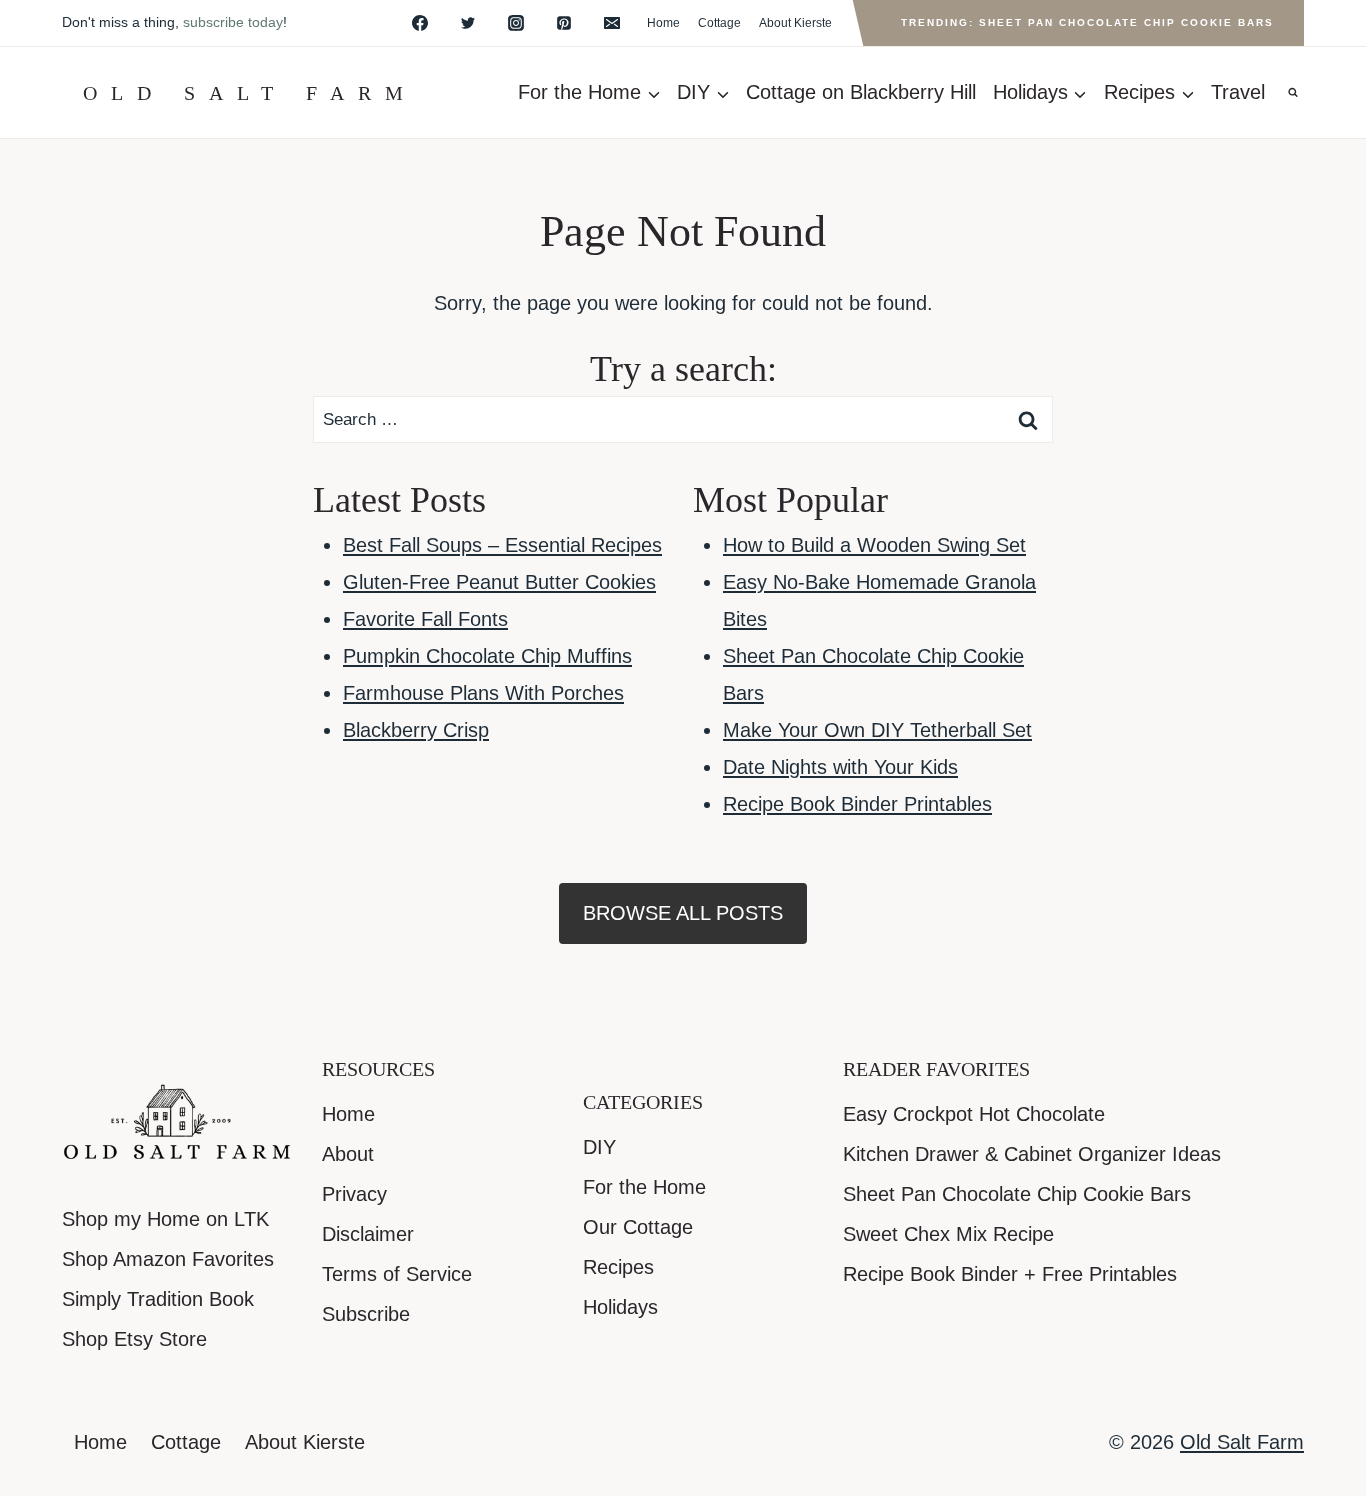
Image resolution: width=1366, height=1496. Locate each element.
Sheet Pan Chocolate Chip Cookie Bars (1017, 1194)
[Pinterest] (564, 23)
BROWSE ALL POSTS (683, 913)
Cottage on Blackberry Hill (861, 92)
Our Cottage (638, 1227)
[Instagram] (516, 23)
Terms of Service (397, 1274)
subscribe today (233, 22)
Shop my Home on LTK (165, 1219)
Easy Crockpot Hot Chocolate (974, 1114)
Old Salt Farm (1242, 1442)
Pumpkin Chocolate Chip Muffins (487, 656)
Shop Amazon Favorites (168, 1259)
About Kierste (795, 23)
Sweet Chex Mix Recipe (948, 1234)
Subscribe (366, 1314)
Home (663, 23)
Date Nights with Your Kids (840, 767)
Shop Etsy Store (134, 1339)
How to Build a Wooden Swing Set (874, 545)
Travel (1238, 92)
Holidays (620, 1307)
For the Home (644, 1187)
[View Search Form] (1293, 93)
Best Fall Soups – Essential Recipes (502, 545)
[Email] (612, 23)
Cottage (719, 23)
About (348, 1154)
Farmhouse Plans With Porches (483, 693)
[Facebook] (420, 23)
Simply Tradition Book (158, 1299)
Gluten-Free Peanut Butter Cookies (499, 582)
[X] (468, 23)
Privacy (354, 1194)
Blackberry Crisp (416, 730)
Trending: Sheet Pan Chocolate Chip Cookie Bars (1087, 22)
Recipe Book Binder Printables (857, 804)
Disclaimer (368, 1234)
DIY (599, 1147)
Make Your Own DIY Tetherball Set (877, 730)
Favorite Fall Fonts (425, 619)
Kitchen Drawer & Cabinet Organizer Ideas (1032, 1154)
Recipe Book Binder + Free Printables (1010, 1274)
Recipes (618, 1267)
